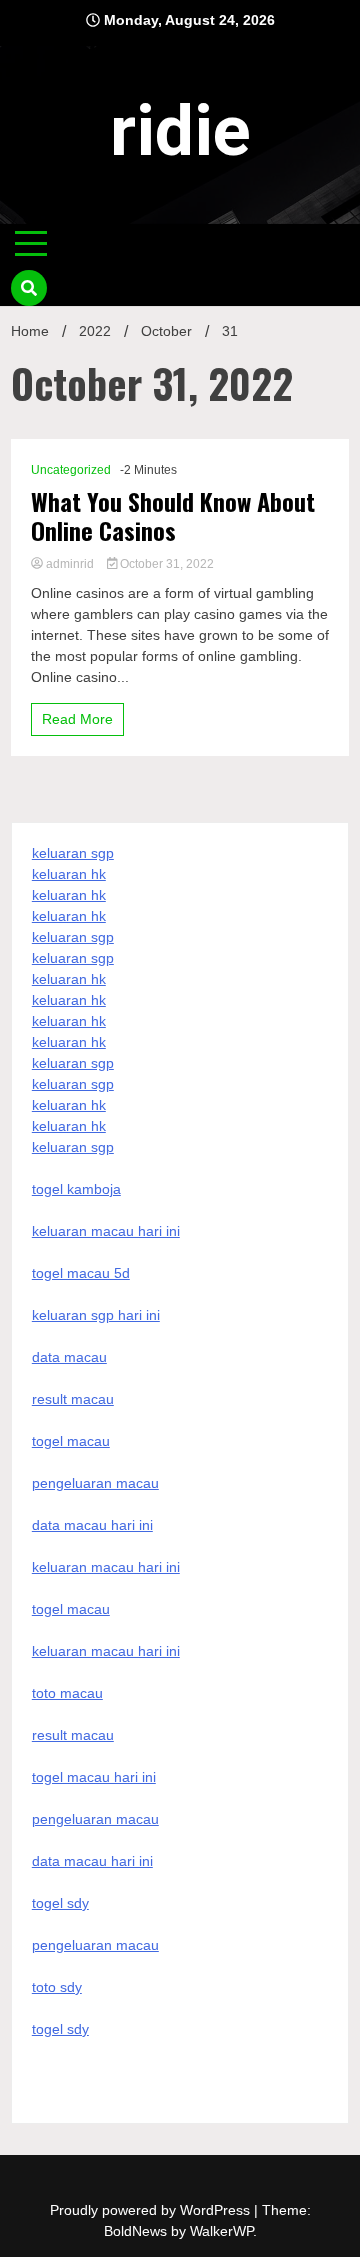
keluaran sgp (73, 853)
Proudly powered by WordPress (152, 2210)
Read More (77, 719)
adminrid (70, 564)
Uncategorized (71, 470)
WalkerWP (221, 2231)
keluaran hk (69, 874)
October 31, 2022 (165, 564)
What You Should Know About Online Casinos (173, 516)
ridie (180, 131)
